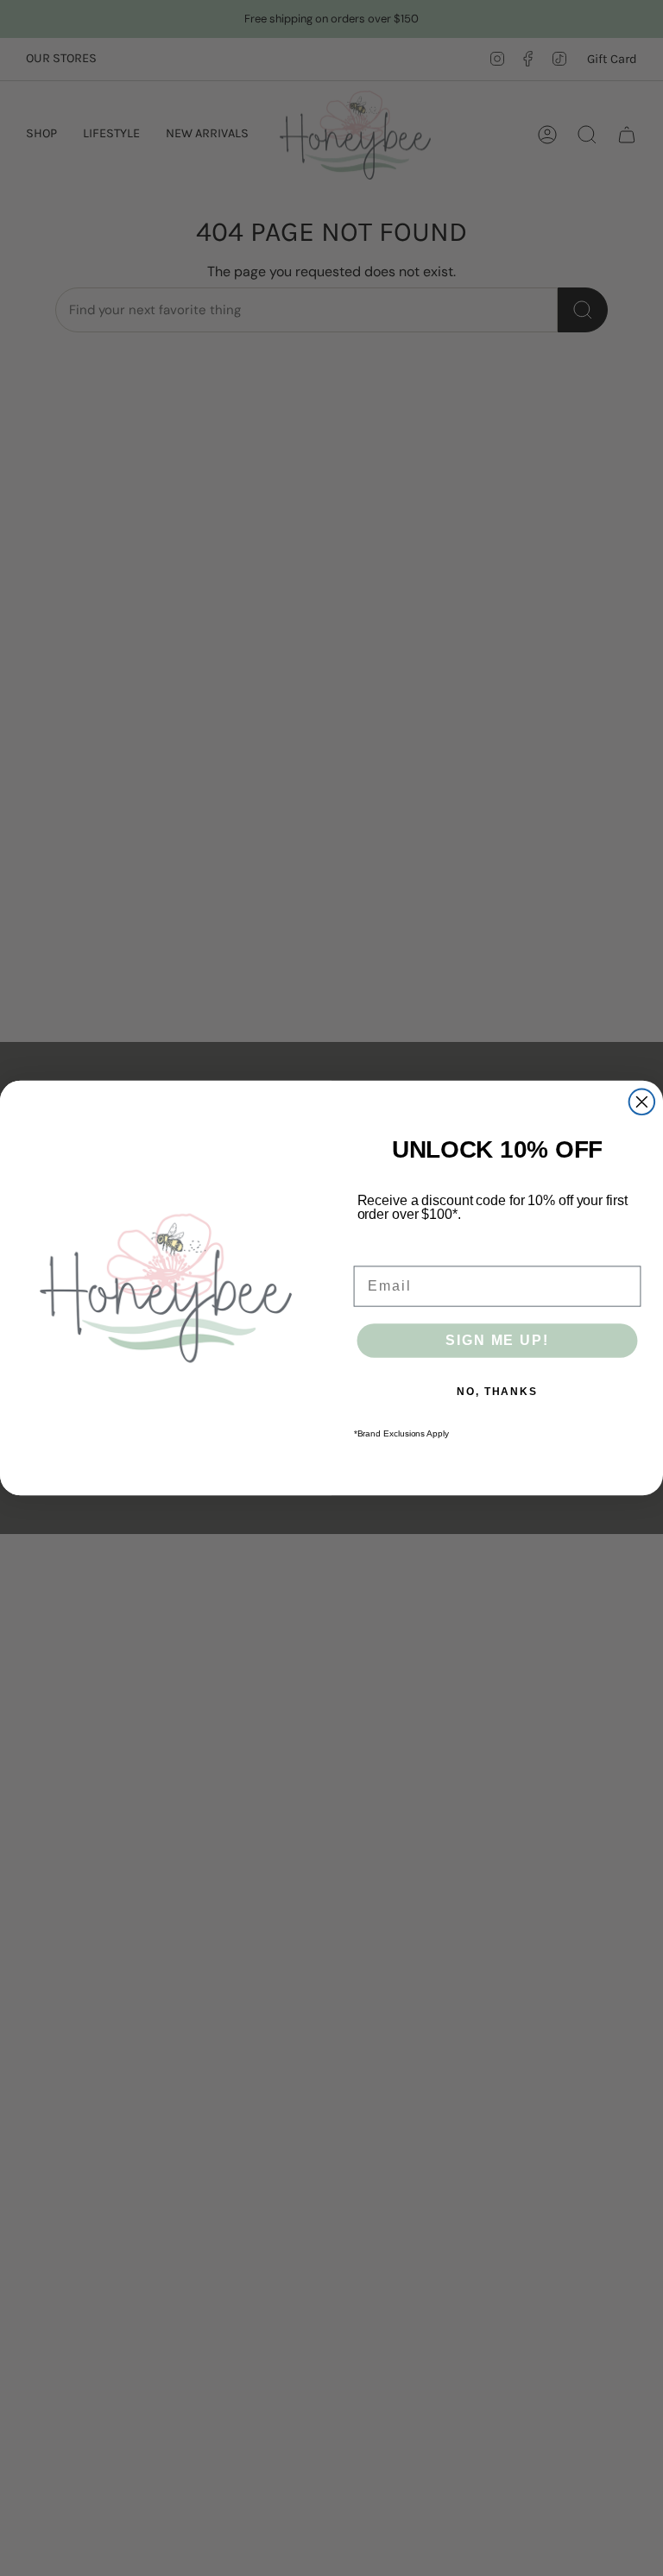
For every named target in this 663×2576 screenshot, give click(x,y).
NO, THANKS (497, 1392)
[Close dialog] (642, 1102)
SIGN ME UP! (497, 1340)
